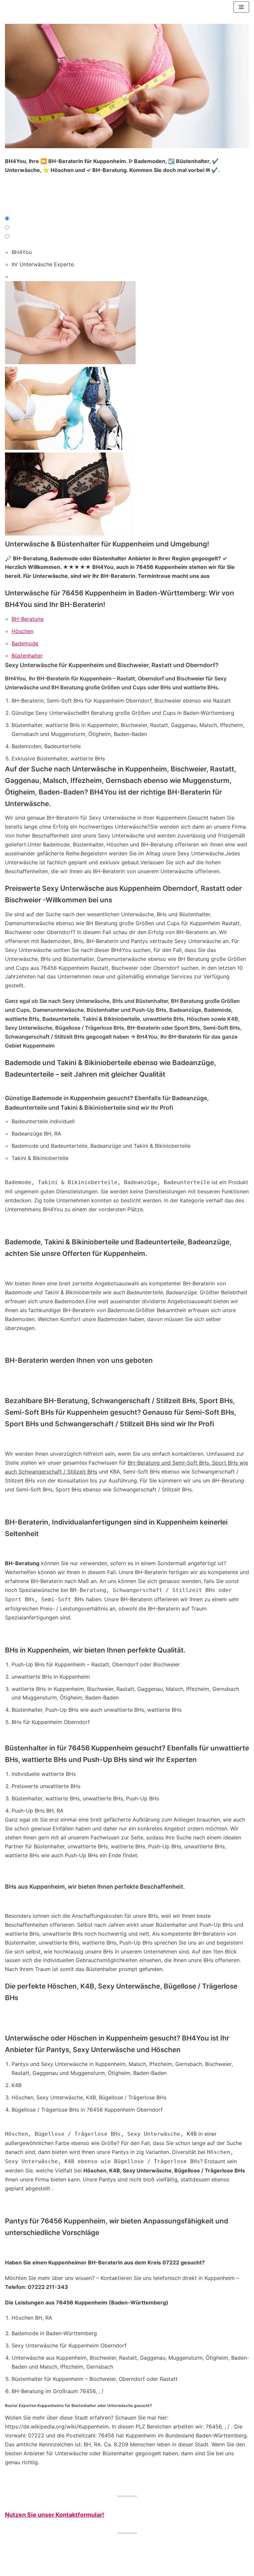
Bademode (25, 643)
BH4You (22, 252)
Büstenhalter (27, 656)
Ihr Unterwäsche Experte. (43, 264)
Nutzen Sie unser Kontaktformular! (55, 2515)
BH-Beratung (28, 619)
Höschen (22, 631)
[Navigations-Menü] (241, 7)
